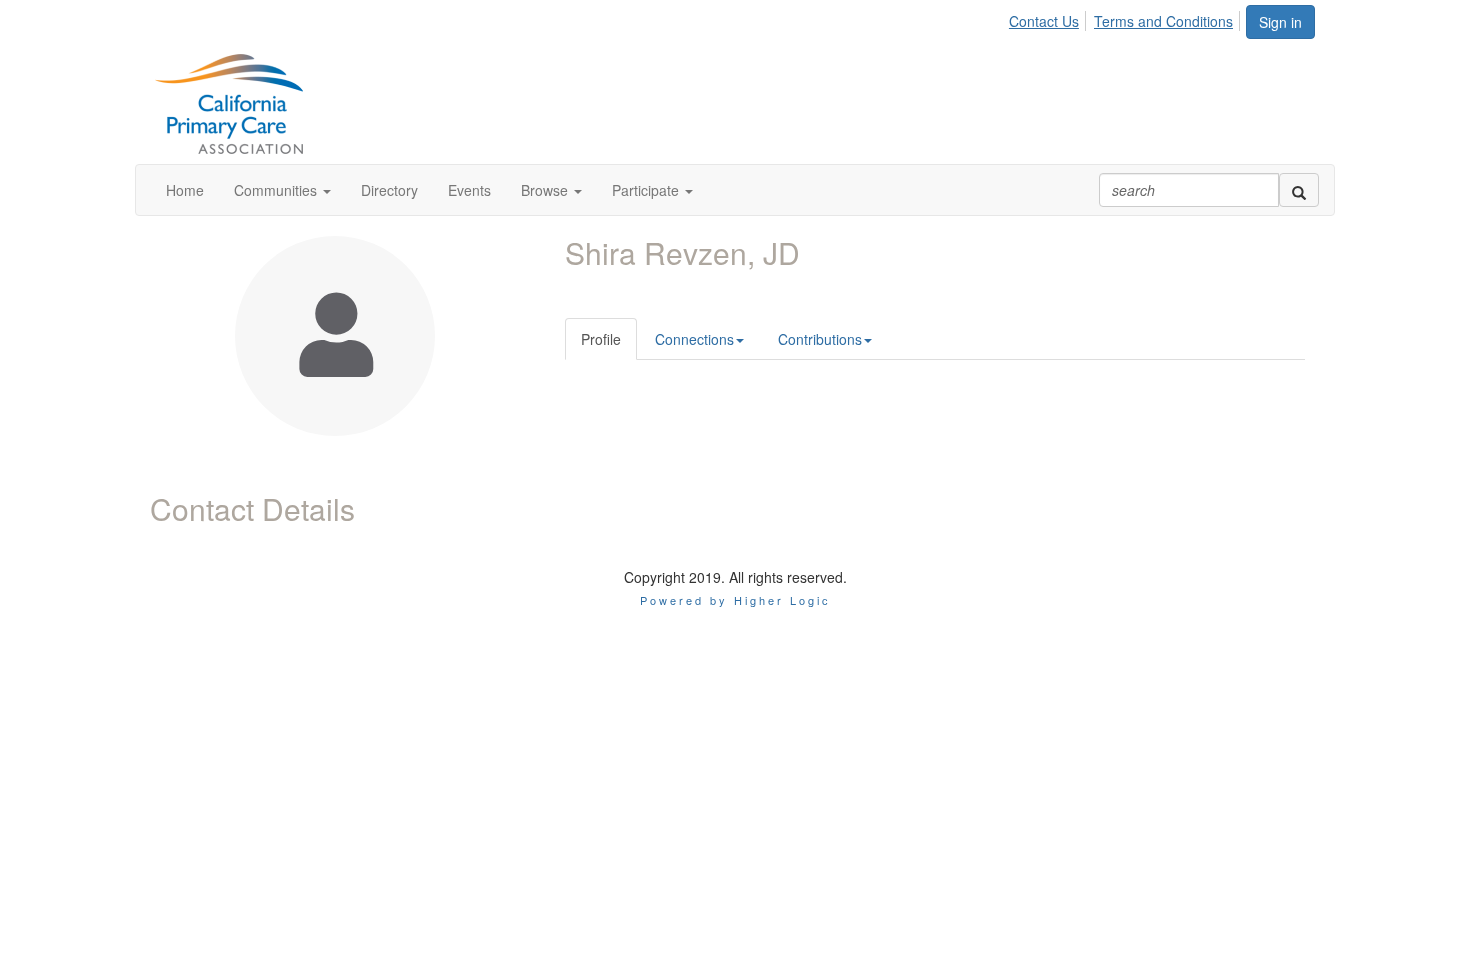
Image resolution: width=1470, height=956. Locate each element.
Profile (601, 339)
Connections (694, 339)
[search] (1299, 190)
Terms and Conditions (1163, 21)
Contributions (820, 339)
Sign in (1280, 22)
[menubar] (1126, 18)
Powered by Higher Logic (735, 600)
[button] (282, 190)
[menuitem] (1049, 18)
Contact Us (1044, 21)
